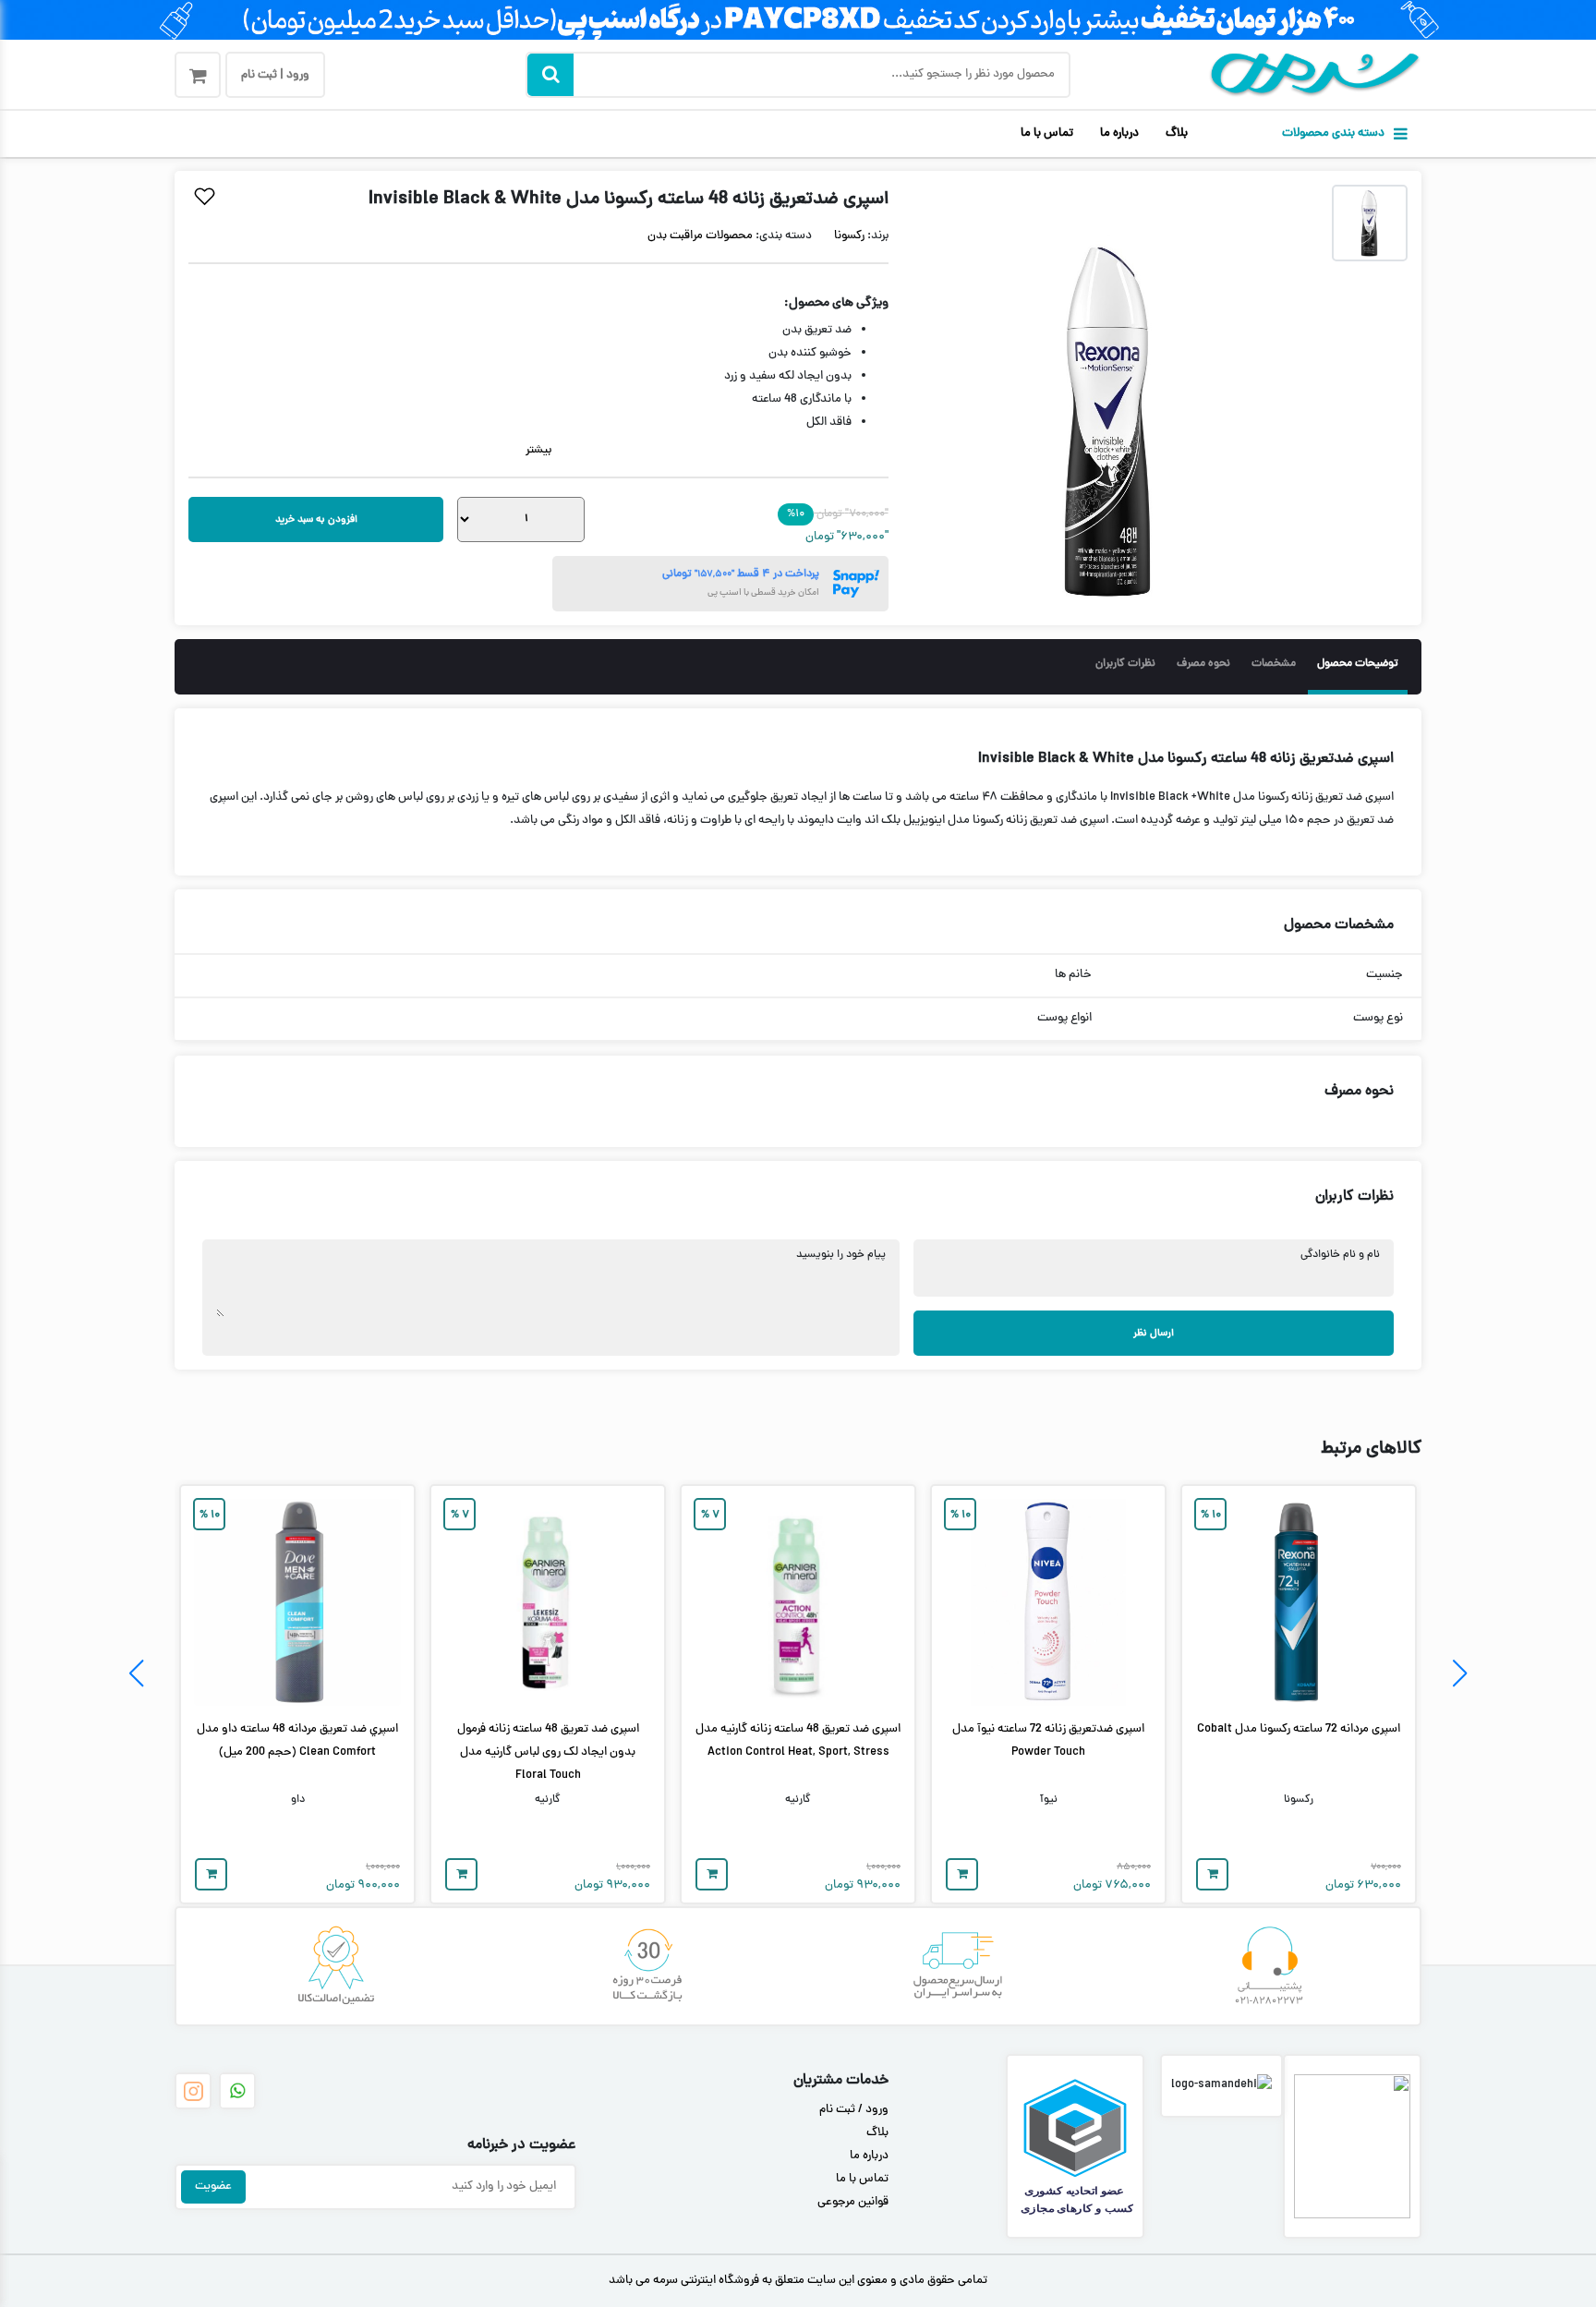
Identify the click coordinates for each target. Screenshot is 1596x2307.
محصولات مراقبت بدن (700, 236)
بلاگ (1177, 134)
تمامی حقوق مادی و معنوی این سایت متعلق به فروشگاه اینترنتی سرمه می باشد (798, 2281)
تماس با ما (1047, 134)
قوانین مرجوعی (853, 2203)
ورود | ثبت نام (275, 76)
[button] (1460, 1673)
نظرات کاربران (1125, 664)
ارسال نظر (1154, 1333)
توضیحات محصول (1358, 664)
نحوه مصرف (1203, 664)
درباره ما (1119, 134)
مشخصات (1274, 664)
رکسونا (849, 236)
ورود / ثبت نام (854, 2110)
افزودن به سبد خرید (316, 519)
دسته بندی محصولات (1333, 134)
